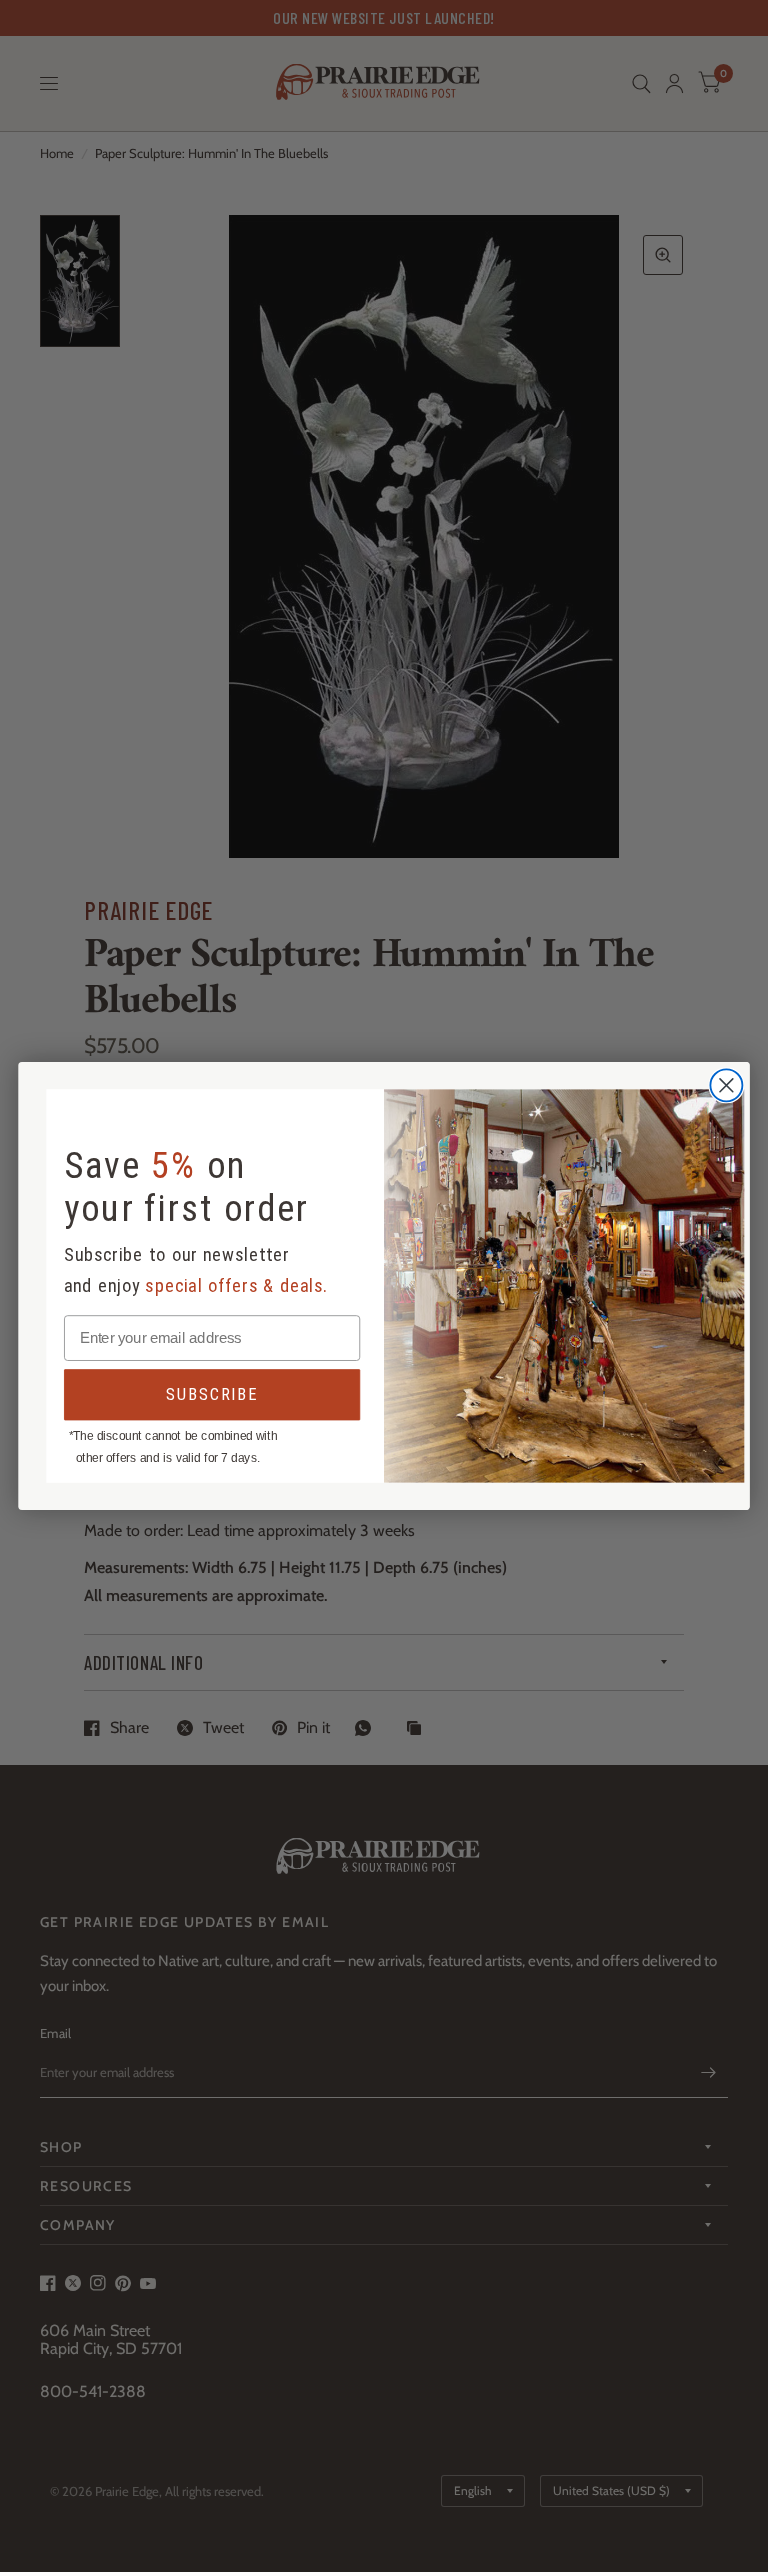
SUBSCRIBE (211, 1394)
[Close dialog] (726, 1086)
